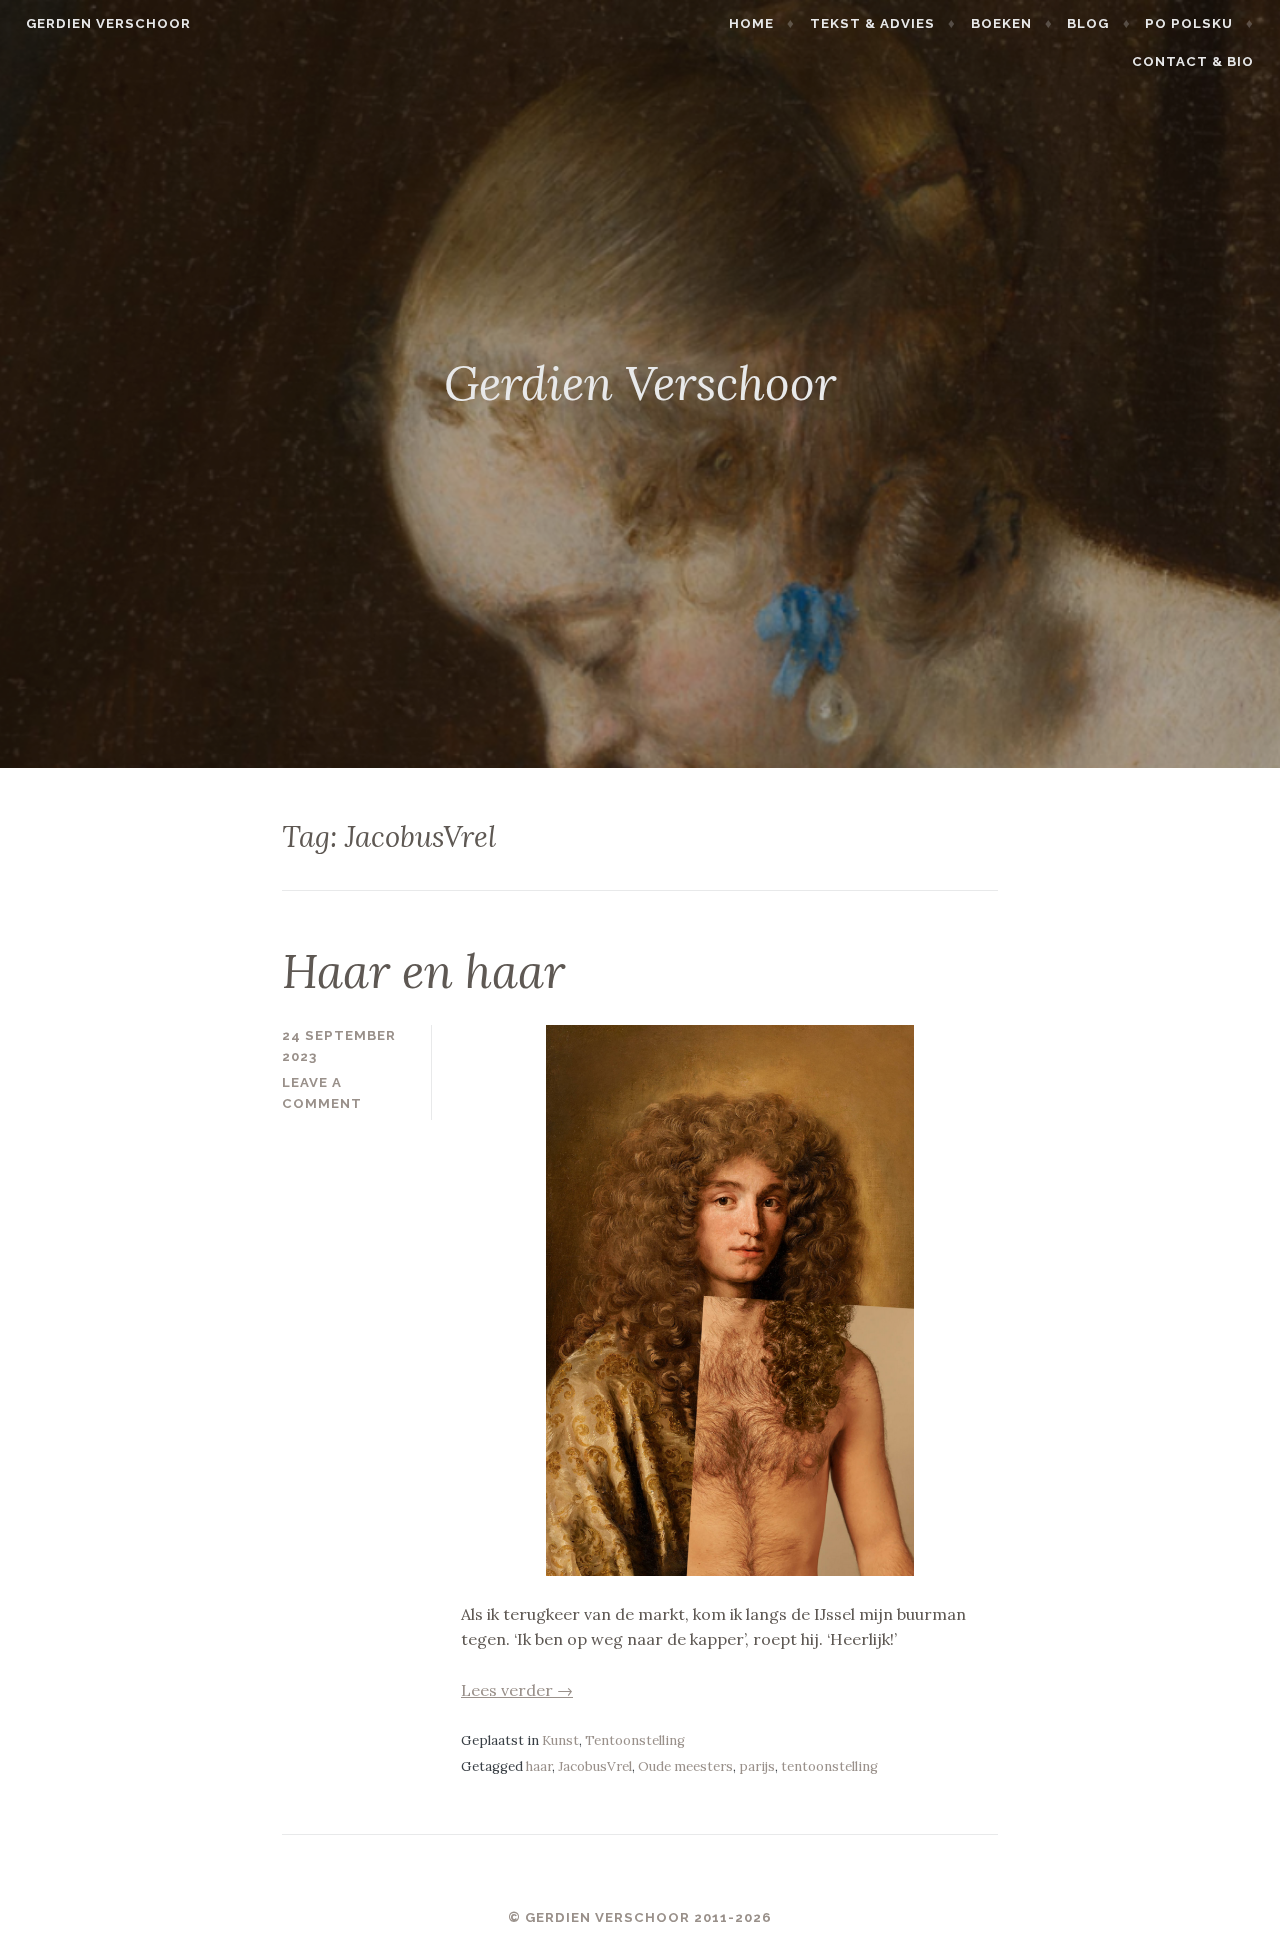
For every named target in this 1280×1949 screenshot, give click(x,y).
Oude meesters (685, 1766)
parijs (757, 1766)
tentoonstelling (829, 1766)
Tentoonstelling (635, 1740)
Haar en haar (423, 971)
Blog (1088, 23)
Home (751, 23)
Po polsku (1189, 23)
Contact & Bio (1193, 61)
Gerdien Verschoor (108, 23)
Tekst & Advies (872, 23)
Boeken (1001, 23)
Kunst (560, 1740)
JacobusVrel (595, 1766)
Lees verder (517, 1690)
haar (539, 1766)
